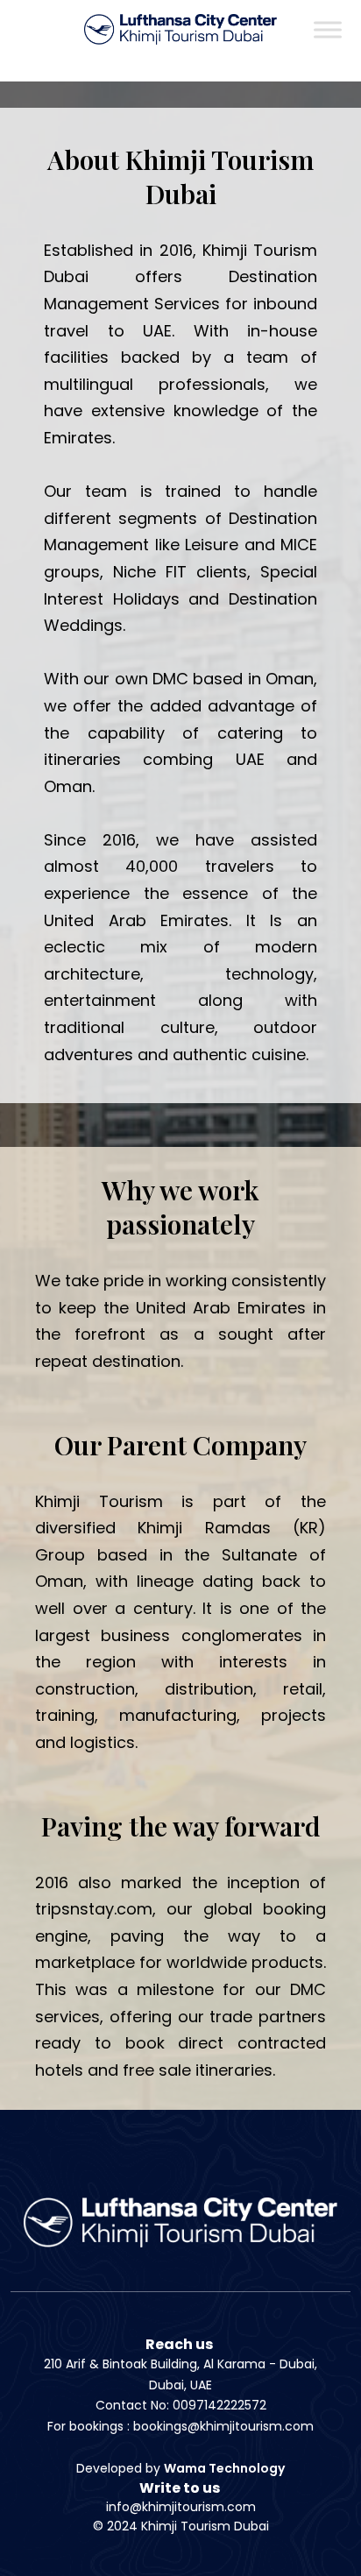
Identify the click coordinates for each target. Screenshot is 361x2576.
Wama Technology (224, 2468)
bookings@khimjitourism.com (223, 2426)
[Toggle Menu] (328, 29)
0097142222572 (219, 2405)
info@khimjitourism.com (181, 2507)
